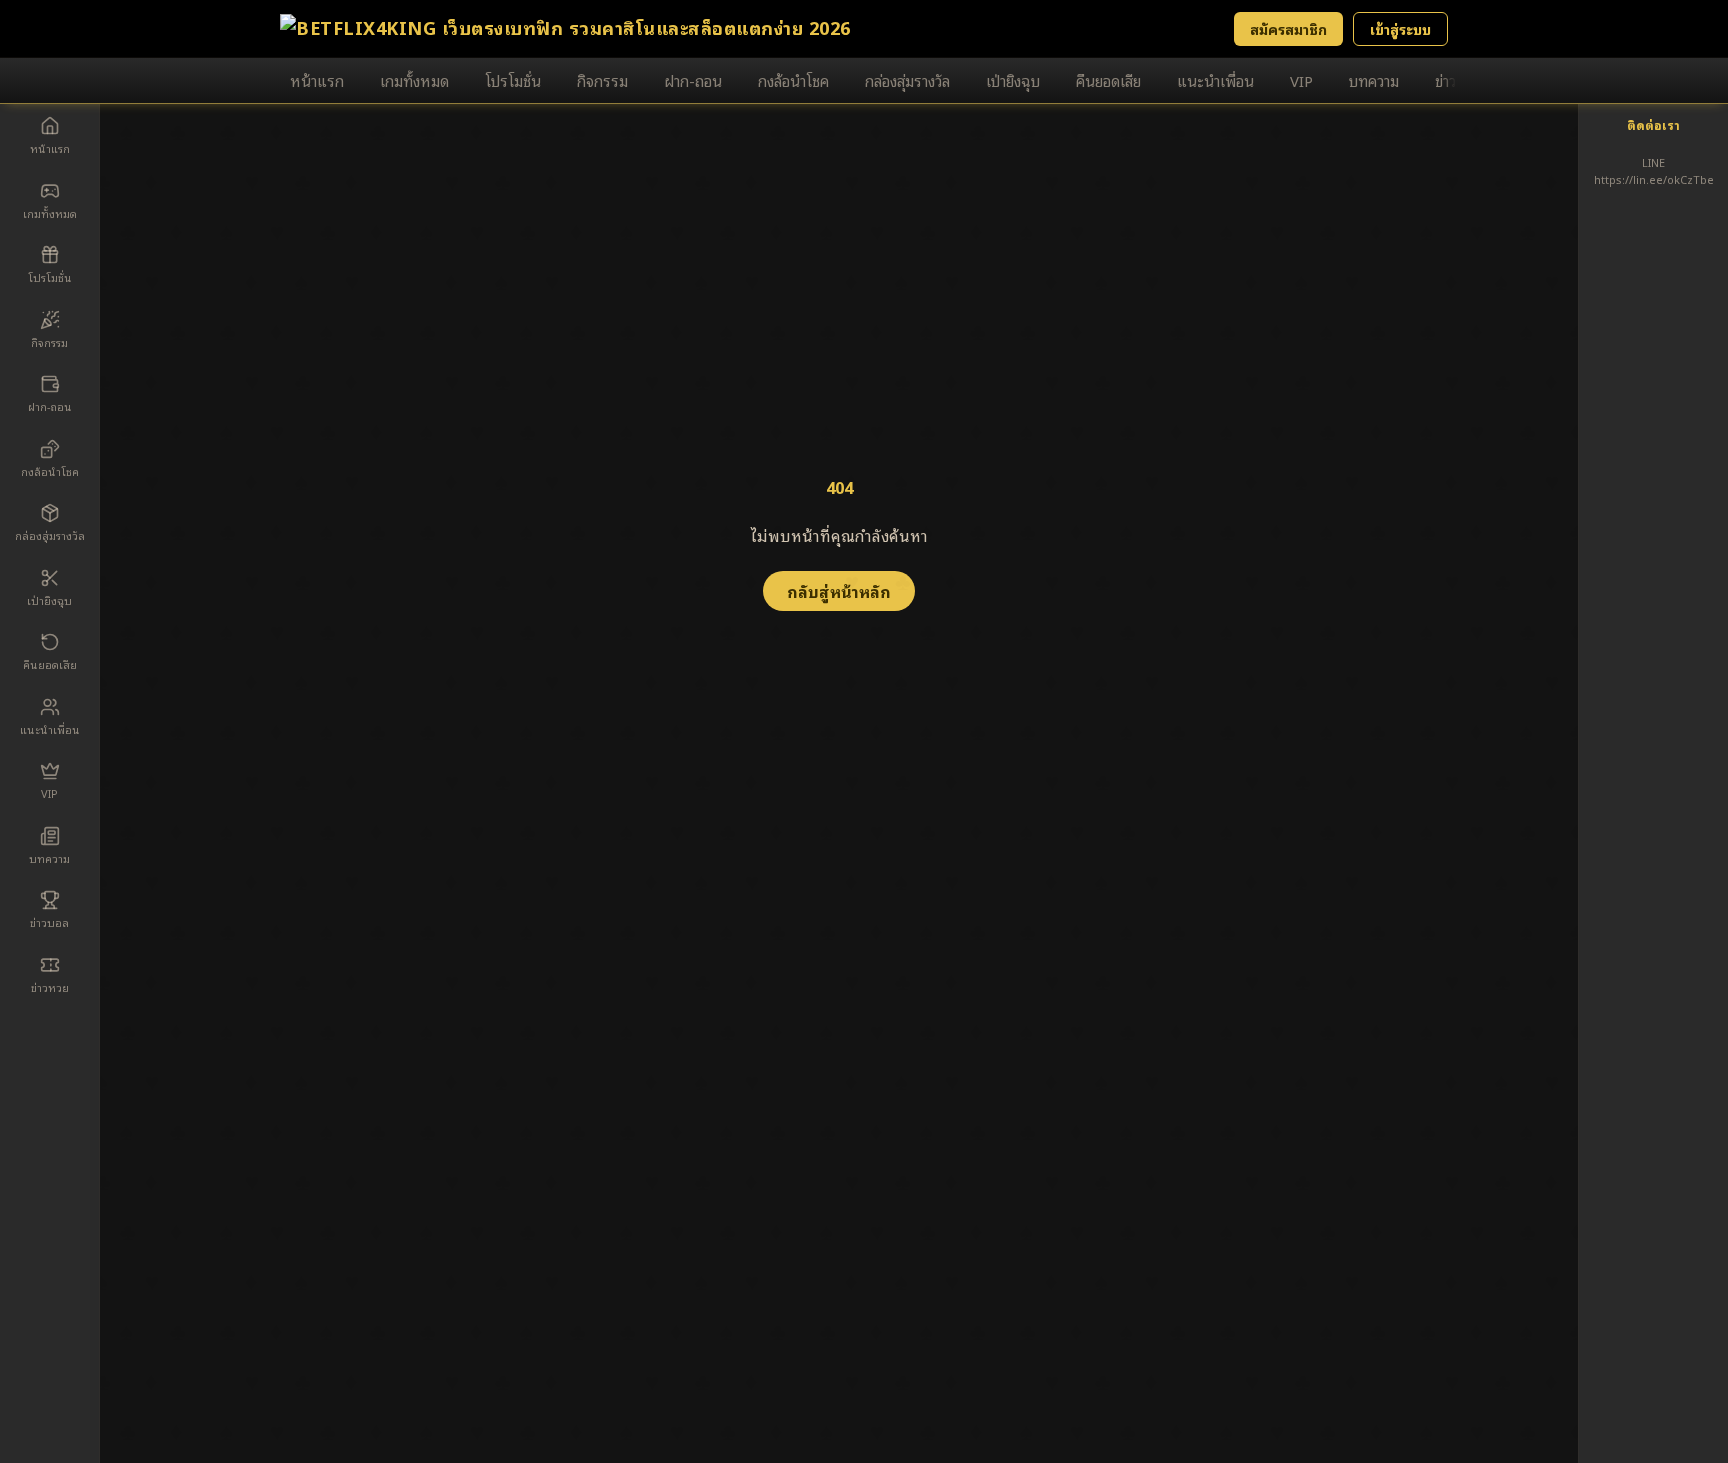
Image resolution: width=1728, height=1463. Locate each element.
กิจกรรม (602, 80)
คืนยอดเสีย (1108, 80)
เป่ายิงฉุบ (1013, 80)
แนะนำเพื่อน (1215, 80)
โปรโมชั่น (513, 80)
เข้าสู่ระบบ (1400, 28)
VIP (1301, 80)
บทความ (1374, 80)
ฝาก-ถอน (693, 80)
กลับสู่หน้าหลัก (839, 591)
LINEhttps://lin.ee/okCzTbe (1654, 170)
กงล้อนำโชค (793, 80)
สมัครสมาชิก (1288, 28)
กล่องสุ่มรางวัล (907, 80)
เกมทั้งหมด (414, 80)
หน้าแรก (317, 80)
